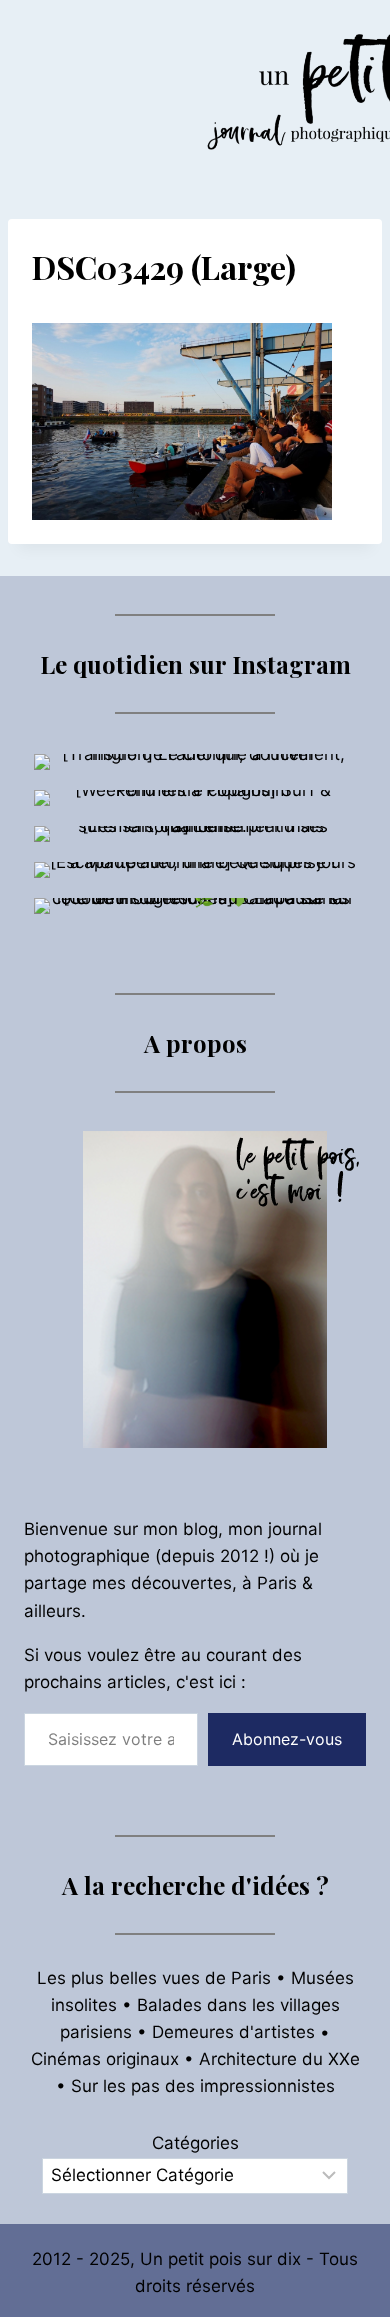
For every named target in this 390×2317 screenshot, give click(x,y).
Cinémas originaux (105, 2059)
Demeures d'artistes (233, 2032)
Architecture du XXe (279, 2059)
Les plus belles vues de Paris (154, 1978)
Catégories (195, 2143)
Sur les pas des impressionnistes (203, 2086)
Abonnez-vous (287, 1739)
